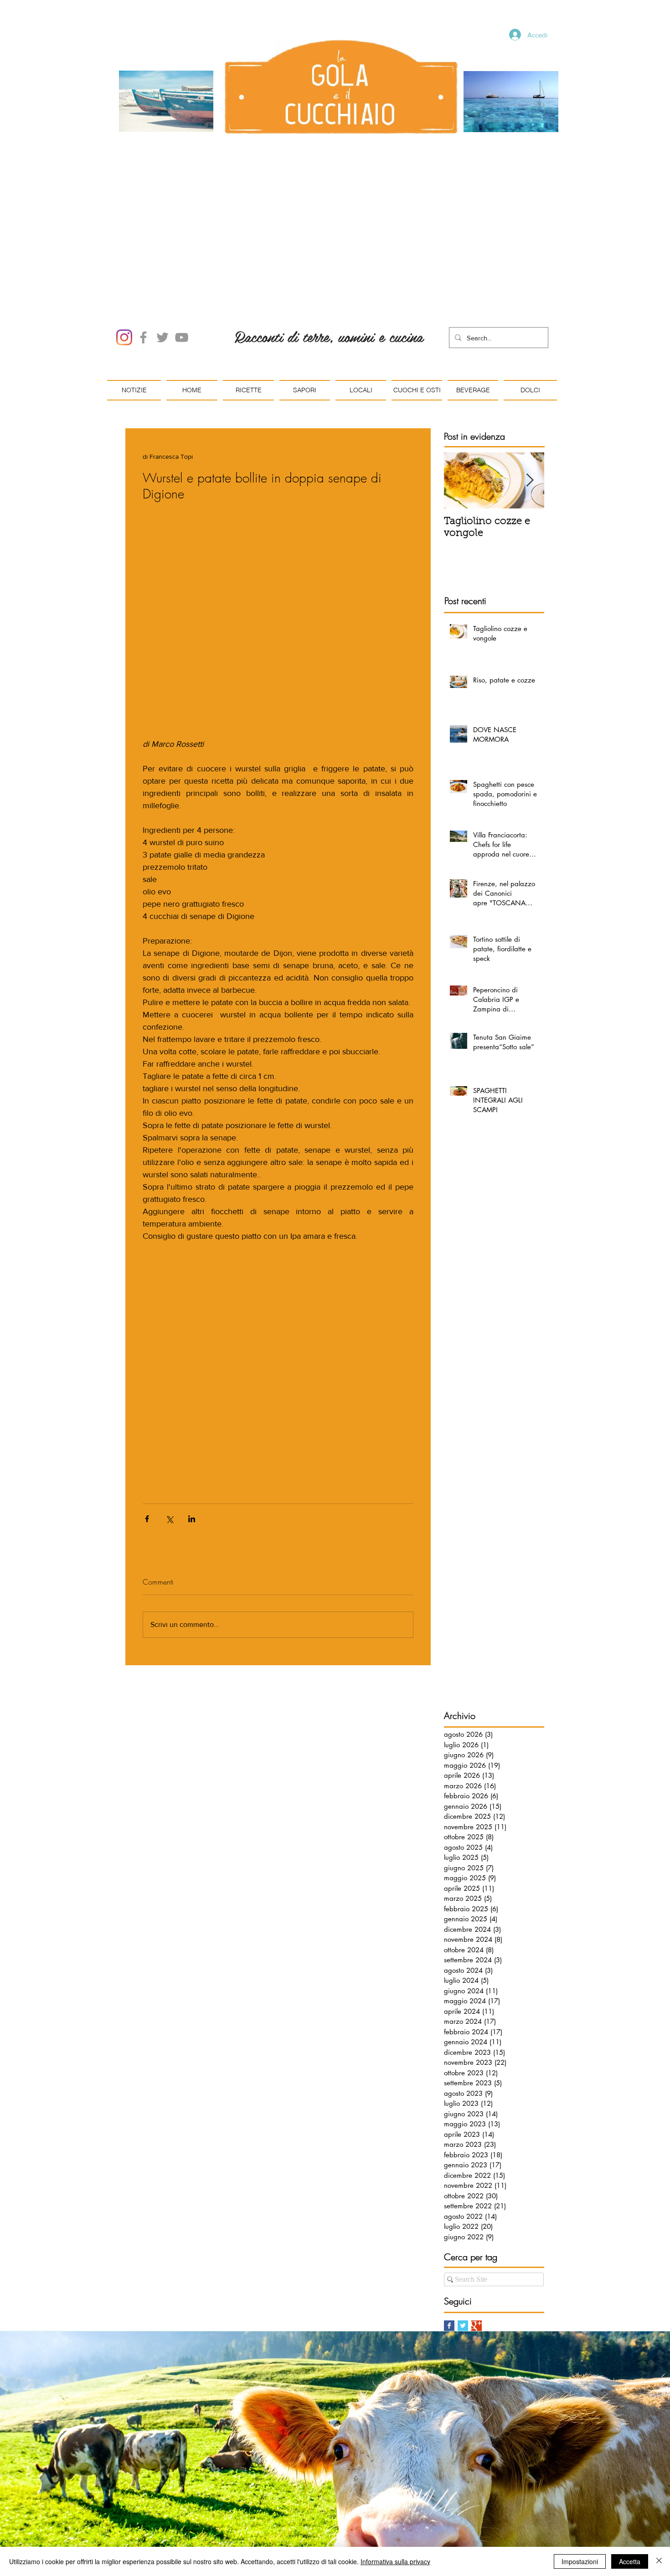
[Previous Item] (459, 377)
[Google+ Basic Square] (477, 2222)
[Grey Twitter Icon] (162, 234)
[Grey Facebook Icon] (143, 234)
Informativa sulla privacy (395, 2561)
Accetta (630, 2561)
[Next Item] (530, 377)
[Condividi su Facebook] (147, 1415)
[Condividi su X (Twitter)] (169, 1415)
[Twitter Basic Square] (463, 2222)
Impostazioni (580, 2561)
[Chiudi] (659, 2561)
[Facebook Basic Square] (449, 2222)
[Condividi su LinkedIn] (192, 1415)
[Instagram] (124, 234)
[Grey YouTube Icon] (182, 234)
